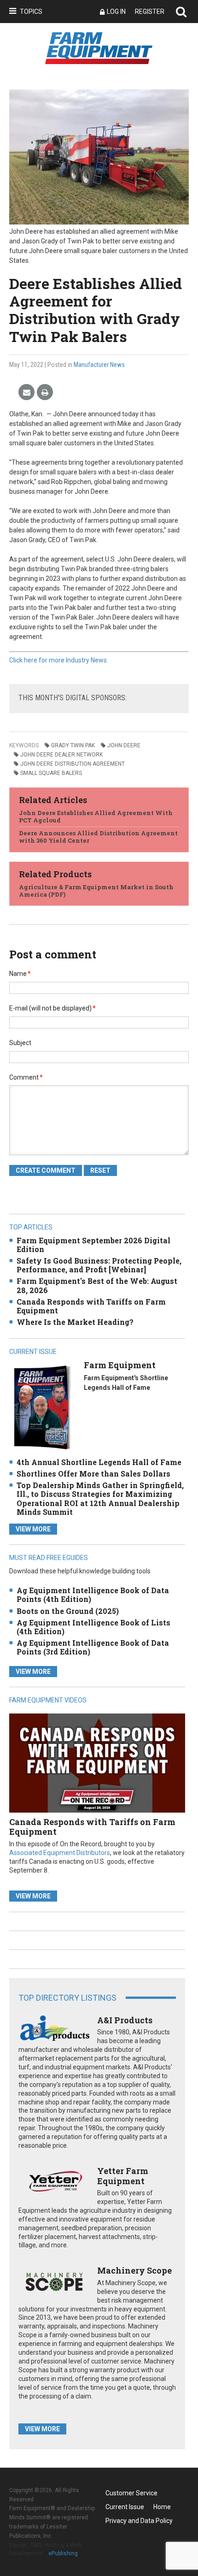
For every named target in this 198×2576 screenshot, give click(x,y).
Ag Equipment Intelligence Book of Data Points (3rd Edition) (93, 1647)
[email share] (26, 393)
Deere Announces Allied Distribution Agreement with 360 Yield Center (98, 837)
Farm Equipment (120, 1365)
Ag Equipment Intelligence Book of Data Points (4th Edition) (93, 1595)
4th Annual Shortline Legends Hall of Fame (99, 1462)
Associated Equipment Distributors (60, 1853)
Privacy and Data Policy (139, 2521)
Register (150, 12)
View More (33, 1529)
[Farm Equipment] (42, 1407)
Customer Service (131, 2493)
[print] (45, 393)
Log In (116, 12)
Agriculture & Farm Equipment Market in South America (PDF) (96, 891)
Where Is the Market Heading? (75, 1322)
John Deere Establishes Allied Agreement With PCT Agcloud (96, 816)
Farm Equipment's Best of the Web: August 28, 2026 (97, 1285)
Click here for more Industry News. (59, 660)
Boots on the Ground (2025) (68, 1611)
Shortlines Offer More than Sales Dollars (93, 1474)
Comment (26, 1077)
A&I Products (125, 2020)
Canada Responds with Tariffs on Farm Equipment (91, 1306)
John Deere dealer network (61, 755)
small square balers (51, 773)
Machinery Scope (134, 2270)
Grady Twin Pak (73, 745)
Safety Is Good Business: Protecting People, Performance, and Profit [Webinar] (99, 1265)
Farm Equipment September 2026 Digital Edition (93, 1245)
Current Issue (125, 2507)
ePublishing (63, 2553)
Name (20, 974)
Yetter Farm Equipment (123, 2176)
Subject (20, 1043)
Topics (31, 12)
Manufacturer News (99, 365)
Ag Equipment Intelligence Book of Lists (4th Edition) (93, 1627)
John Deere (124, 745)
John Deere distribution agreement (73, 764)
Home (162, 2507)
